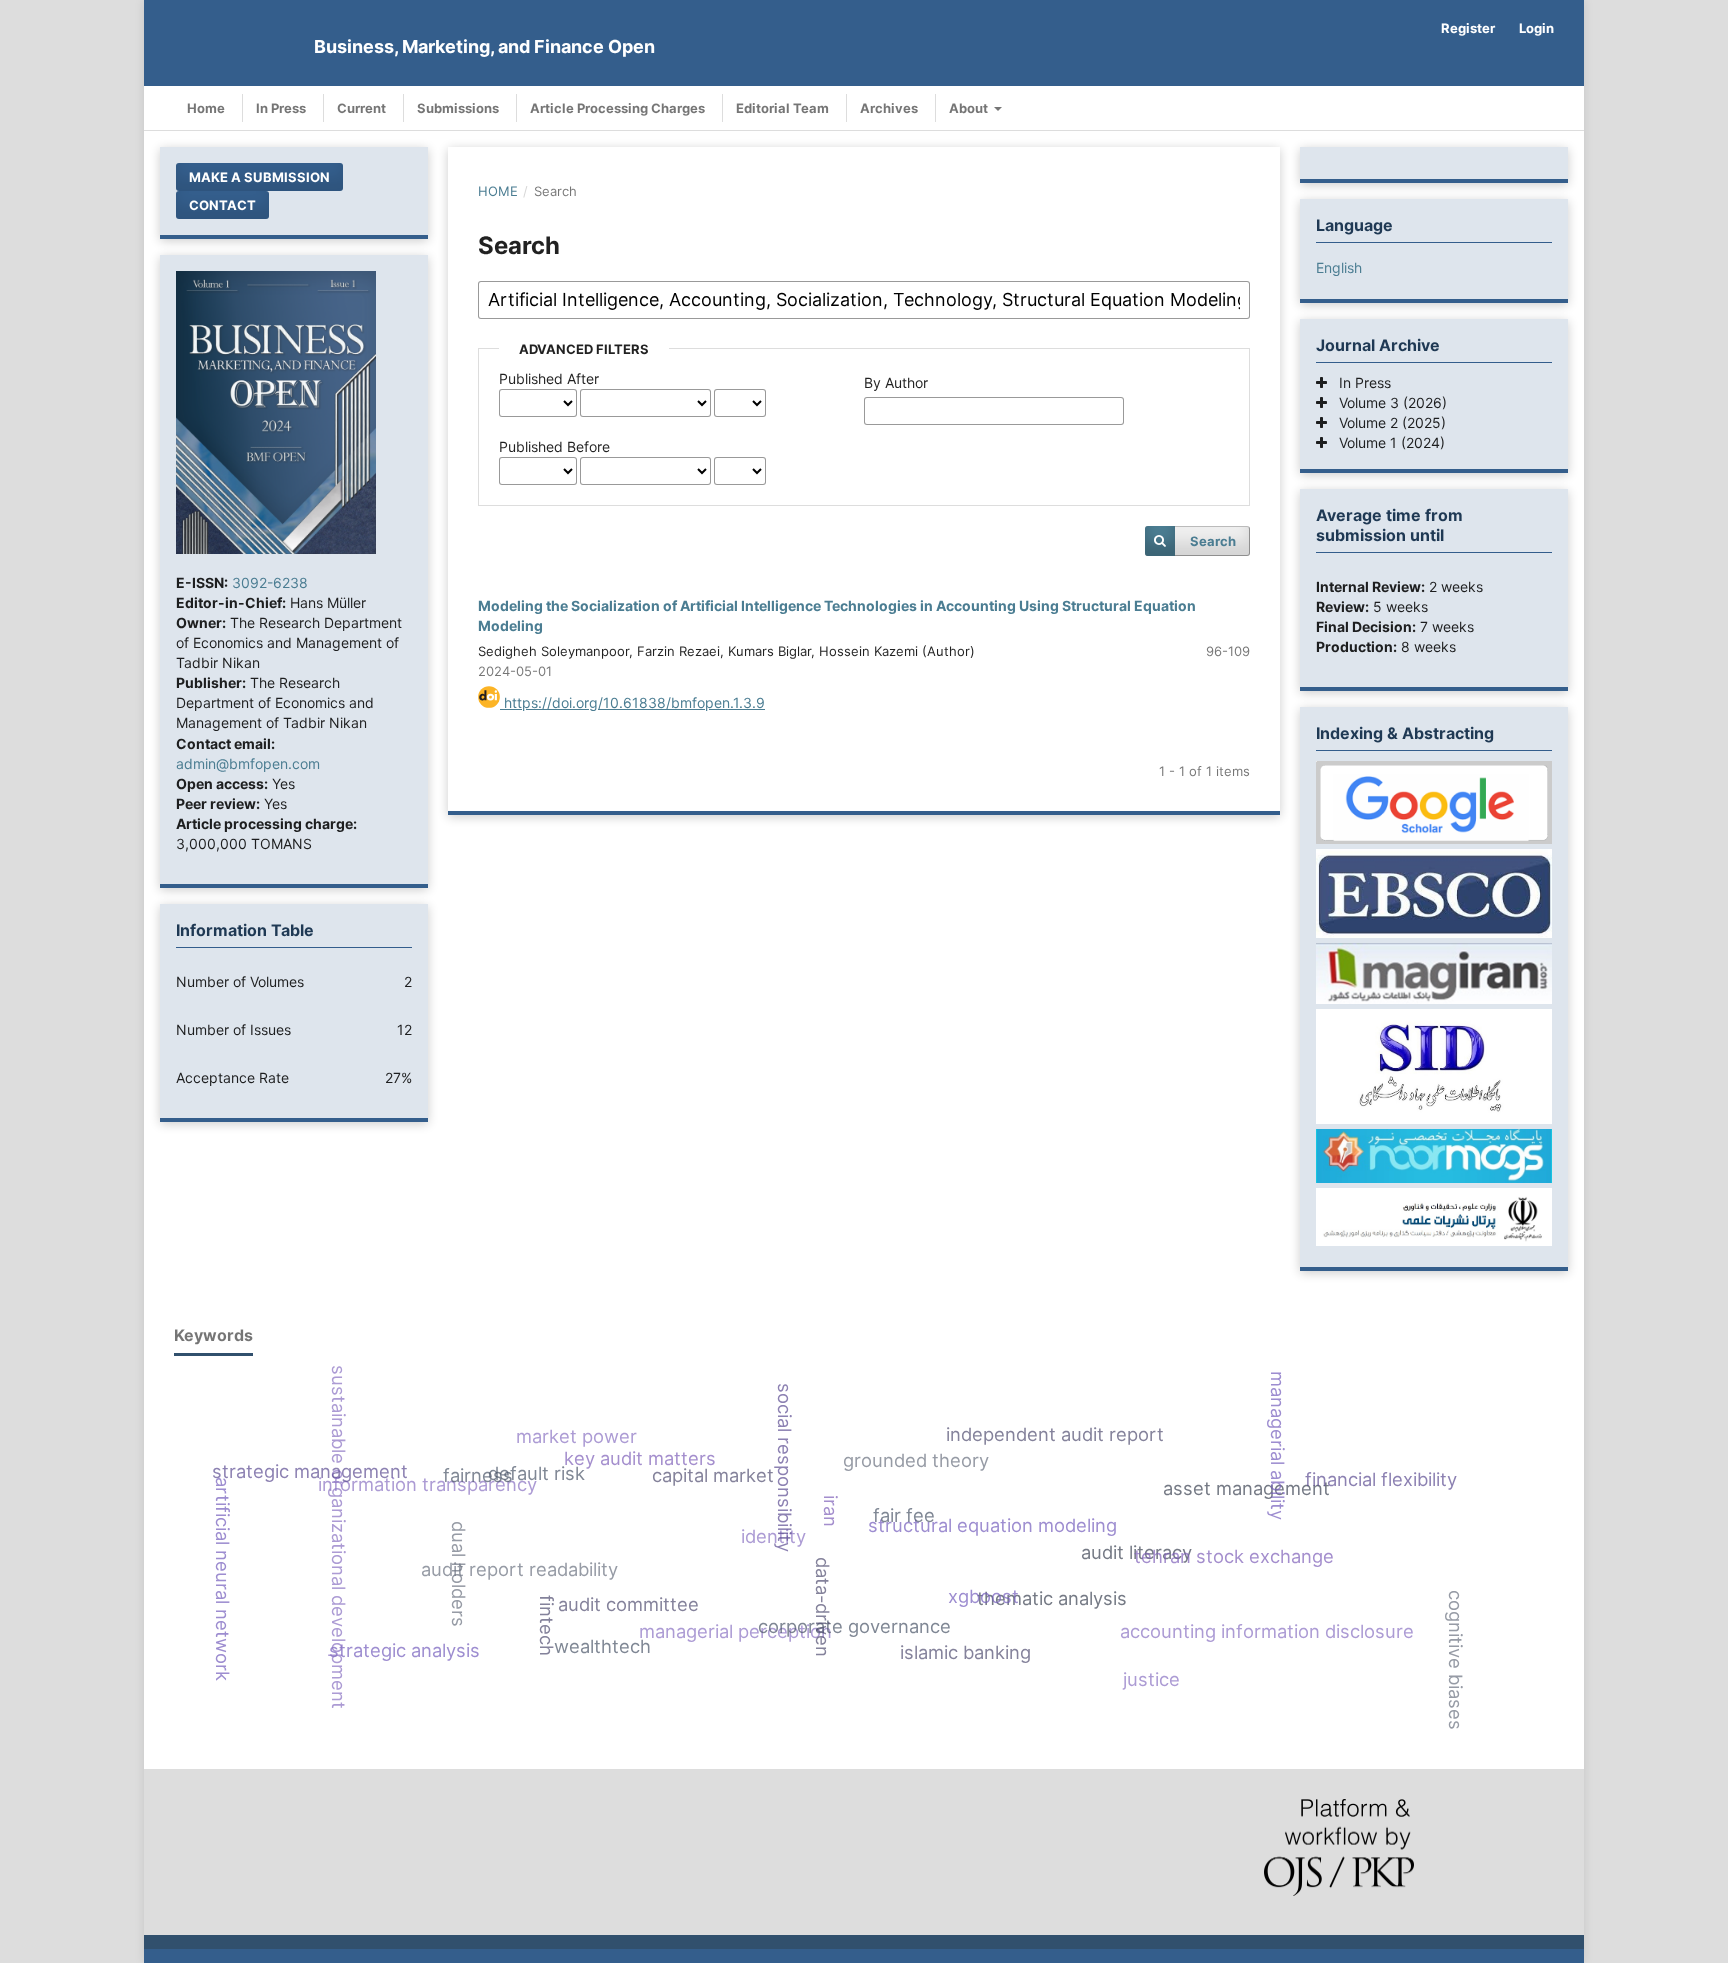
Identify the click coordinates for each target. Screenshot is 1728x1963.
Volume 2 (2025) (1386, 422)
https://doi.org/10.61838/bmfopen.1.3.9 (632, 702)
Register (1468, 28)
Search (1213, 541)
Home (206, 108)
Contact (222, 205)
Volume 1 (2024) (1386, 442)
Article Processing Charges (617, 108)
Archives (889, 108)
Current (361, 108)
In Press (281, 108)
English (1339, 267)
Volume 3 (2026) (1387, 402)
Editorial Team (782, 108)
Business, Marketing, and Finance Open (484, 46)
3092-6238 (270, 582)
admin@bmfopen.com (248, 763)
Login (1536, 28)
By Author (896, 382)
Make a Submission (259, 177)
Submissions (458, 108)
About (970, 108)
